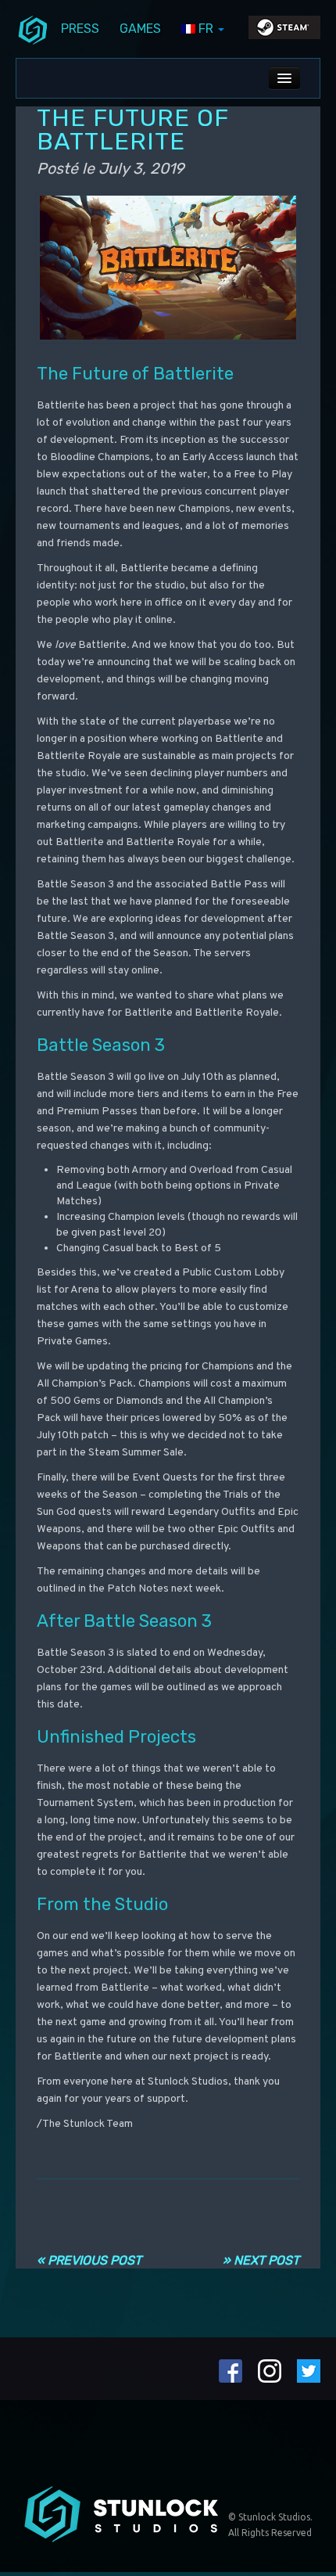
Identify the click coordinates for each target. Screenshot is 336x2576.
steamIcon (284, 31)
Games (140, 29)
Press (80, 29)
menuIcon (33, 29)
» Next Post (261, 2260)
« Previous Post (89, 2260)
